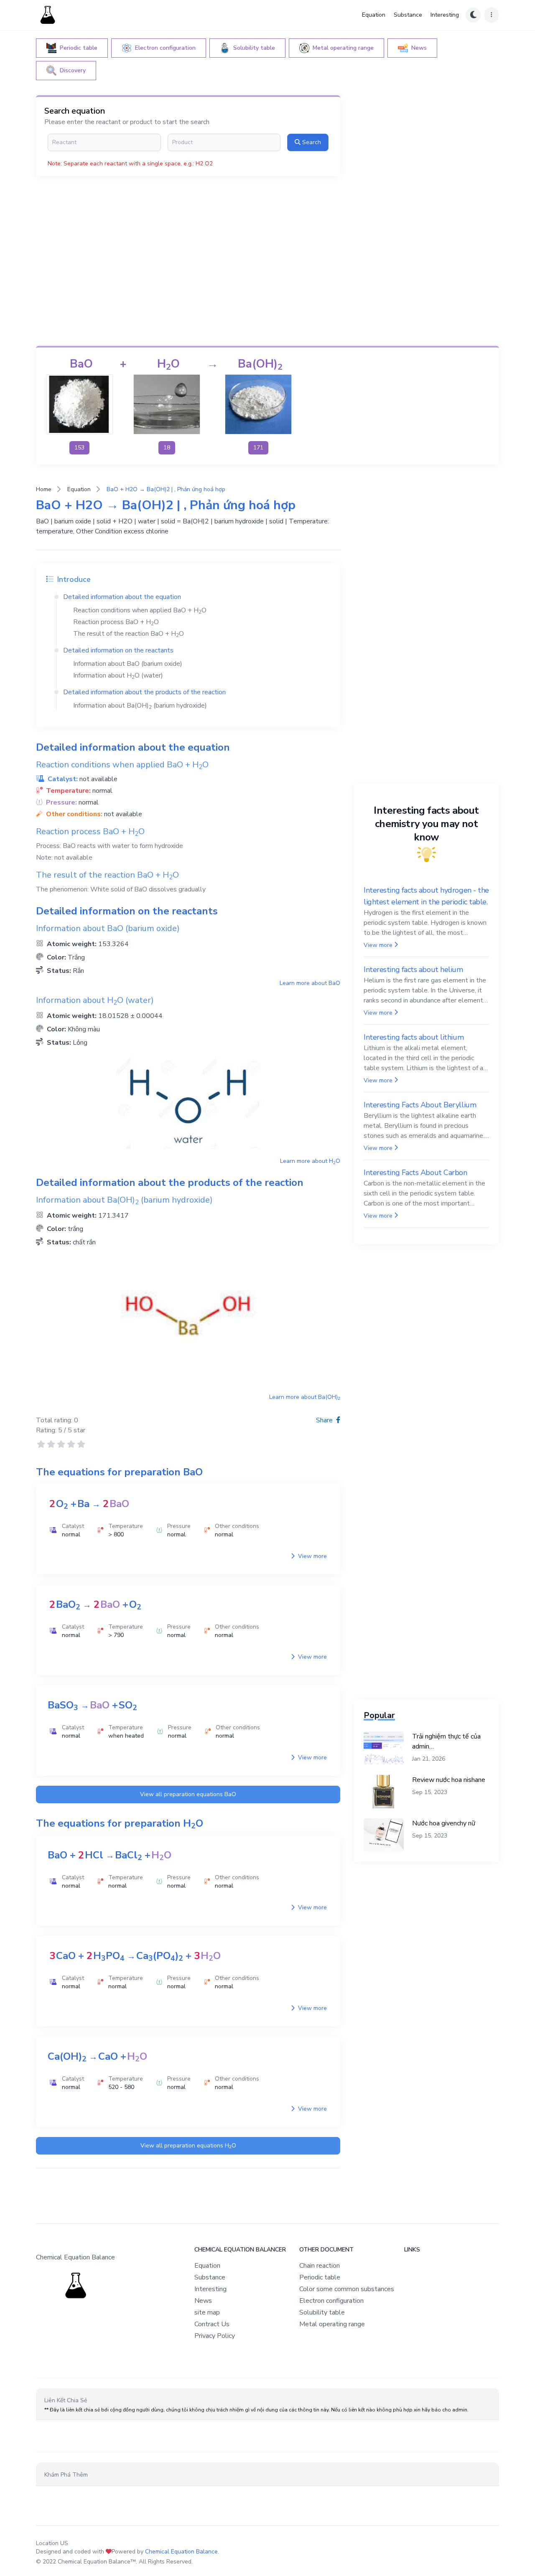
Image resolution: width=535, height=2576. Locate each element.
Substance (408, 15)
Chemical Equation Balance (181, 2552)
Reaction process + (116, 622)
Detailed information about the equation (122, 597)
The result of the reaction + (129, 634)
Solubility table (322, 2312)
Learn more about (310, 983)
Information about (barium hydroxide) (140, 706)
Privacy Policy (215, 2336)
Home (44, 489)
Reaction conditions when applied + (140, 610)
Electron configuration (331, 2301)
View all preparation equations (188, 1794)
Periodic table (320, 2277)
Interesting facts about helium (413, 969)
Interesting (445, 15)
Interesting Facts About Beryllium (420, 1105)
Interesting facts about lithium (414, 1037)
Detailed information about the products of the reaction (144, 692)
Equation (374, 15)
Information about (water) (118, 675)
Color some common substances (347, 2289)
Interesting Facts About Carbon (415, 1173)
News (203, 2301)
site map (207, 2312)
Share (325, 1420)
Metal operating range (332, 2324)
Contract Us (212, 2324)
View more (312, 1556)
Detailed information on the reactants (118, 650)
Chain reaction (320, 2266)
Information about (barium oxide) (128, 664)
